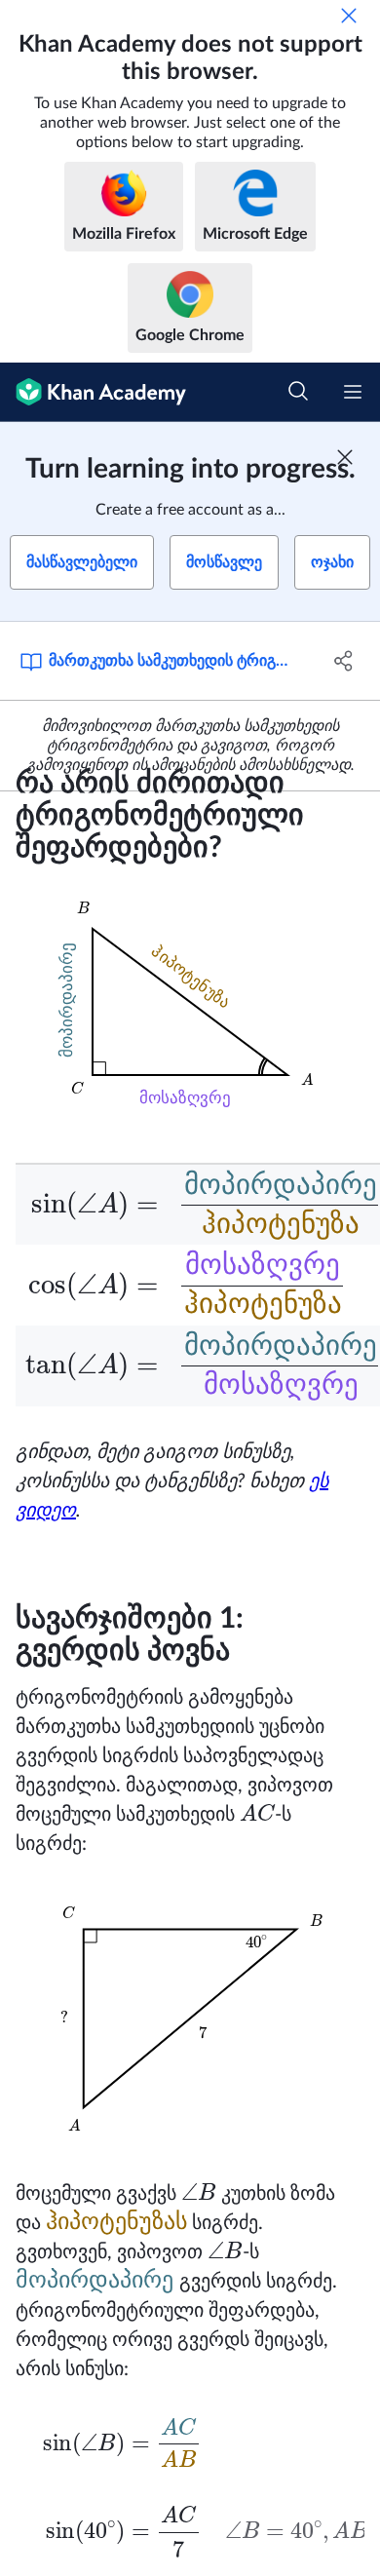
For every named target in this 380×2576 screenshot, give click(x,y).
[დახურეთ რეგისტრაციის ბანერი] (345, 457)
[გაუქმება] (349, 16)
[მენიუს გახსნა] (353, 392)
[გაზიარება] (343, 661)
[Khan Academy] (93, 392)
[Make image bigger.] (190, 1002)
